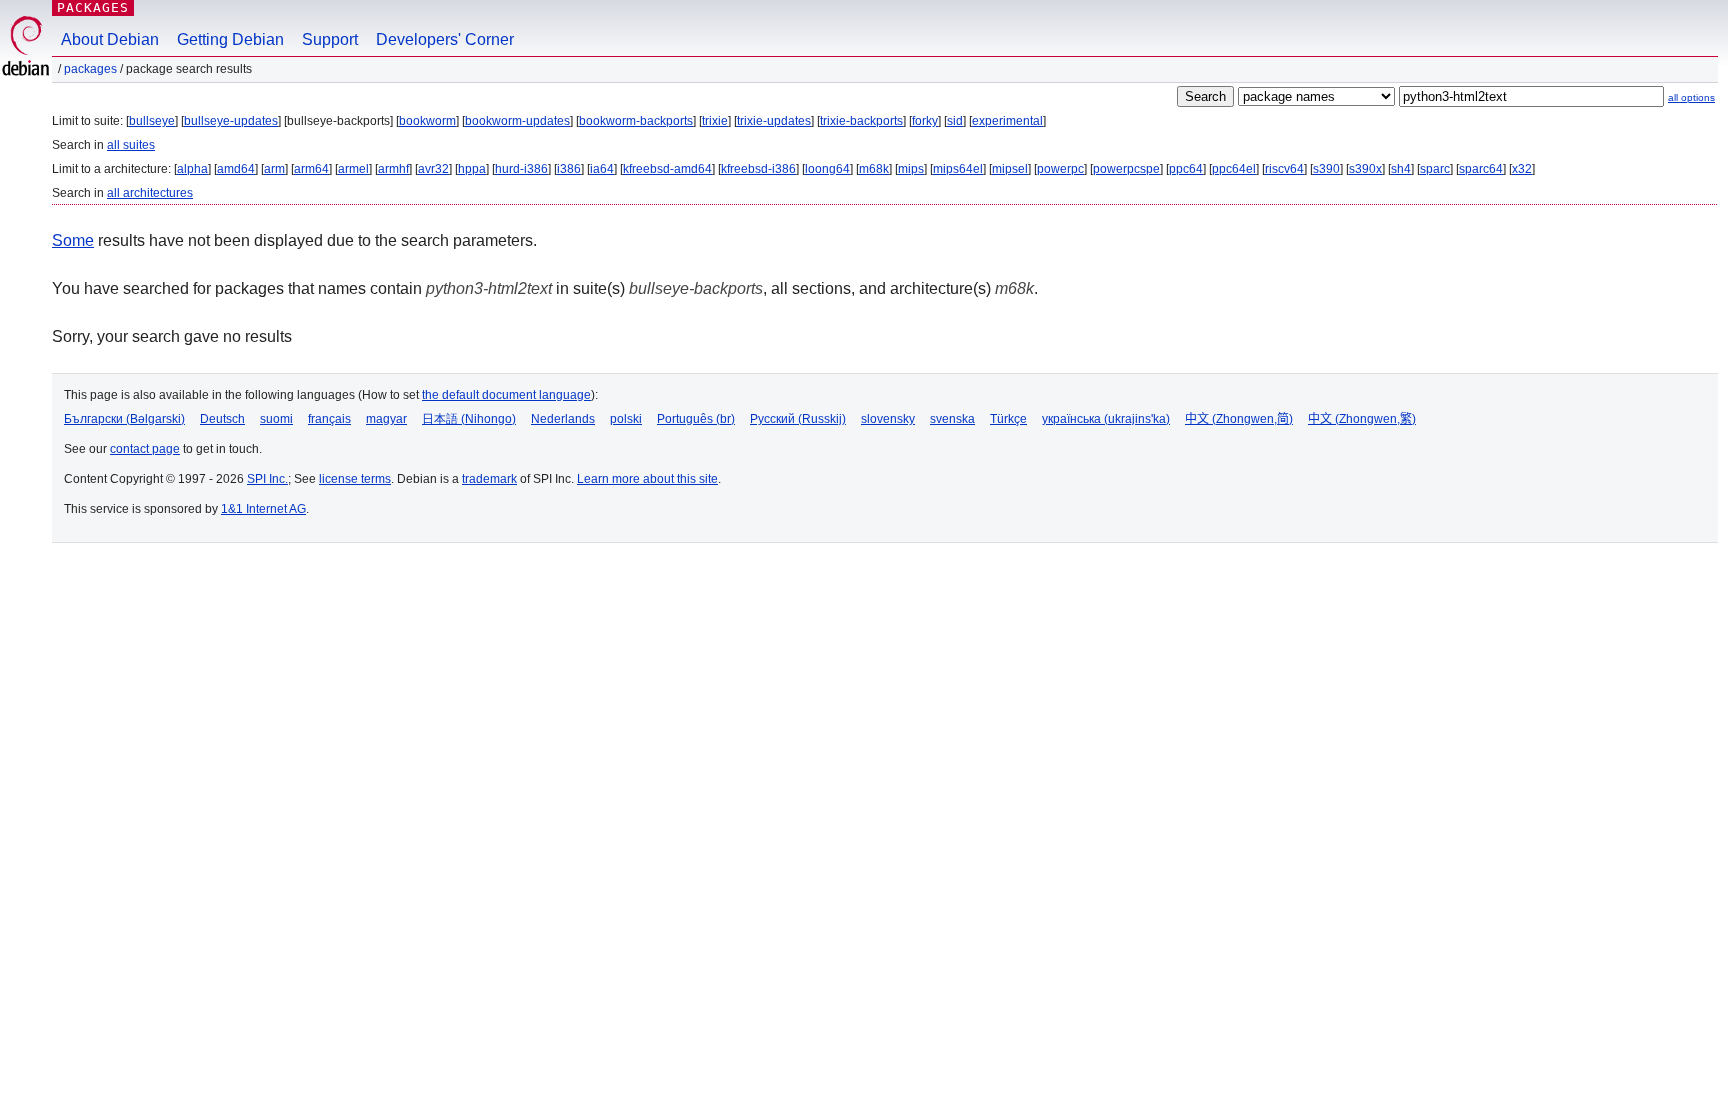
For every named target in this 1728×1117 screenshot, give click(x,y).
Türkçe (1008, 419)
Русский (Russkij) (798, 419)
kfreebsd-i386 (758, 169)
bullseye (152, 121)
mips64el (958, 169)
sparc (1435, 169)
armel (353, 169)
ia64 (602, 169)
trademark (489, 479)
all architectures (150, 193)
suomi (276, 419)
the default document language (506, 395)
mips (911, 169)
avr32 (433, 169)
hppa (472, 169)
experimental (1007, 121)
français (329, 419)
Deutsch (222, 419)
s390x (1365, 169)
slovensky (888, 419)
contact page (145, 449)
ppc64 (1186, 169)
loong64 (827, 169)
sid (955, 121)
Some (73, 240)
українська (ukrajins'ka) (1106, 419)
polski (626, 419)
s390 (1326, 169)
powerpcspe (1126, 169)
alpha (192, 169)
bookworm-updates (517, 121)
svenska (952, 419)
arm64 (311, 169)
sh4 (1401, 169)
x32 (1522, 169)
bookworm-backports (636, 121)
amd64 (236, 169)
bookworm (427, 121)
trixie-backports (861, 121)
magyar (386, 419)
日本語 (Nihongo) (469, 419)
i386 (569, 169)
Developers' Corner (445, 39)
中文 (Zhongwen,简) (1239, 419)
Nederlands (563, 419)
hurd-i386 (521, 169)
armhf (393, 169)
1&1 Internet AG (263, 509)
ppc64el (1234, 169)
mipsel (1010, 169)
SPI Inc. (267, 479)
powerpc (1060, 169)
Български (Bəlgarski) (124, 419)
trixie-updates (774, 121)
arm (274, 169)
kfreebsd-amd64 (667, 169)
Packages (93, 7)
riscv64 (1284, 169)
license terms (355, 479)
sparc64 (1481, 169)
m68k (874, 169)
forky (925, 121)
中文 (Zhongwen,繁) (1362, 419)
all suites (131, 145)
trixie (715, 121)
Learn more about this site (647, 479)
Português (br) (696, 419)
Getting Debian (230, 39)
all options (1691, 97)
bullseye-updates (231, 121)
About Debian (110, 39)
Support (330, 39)
